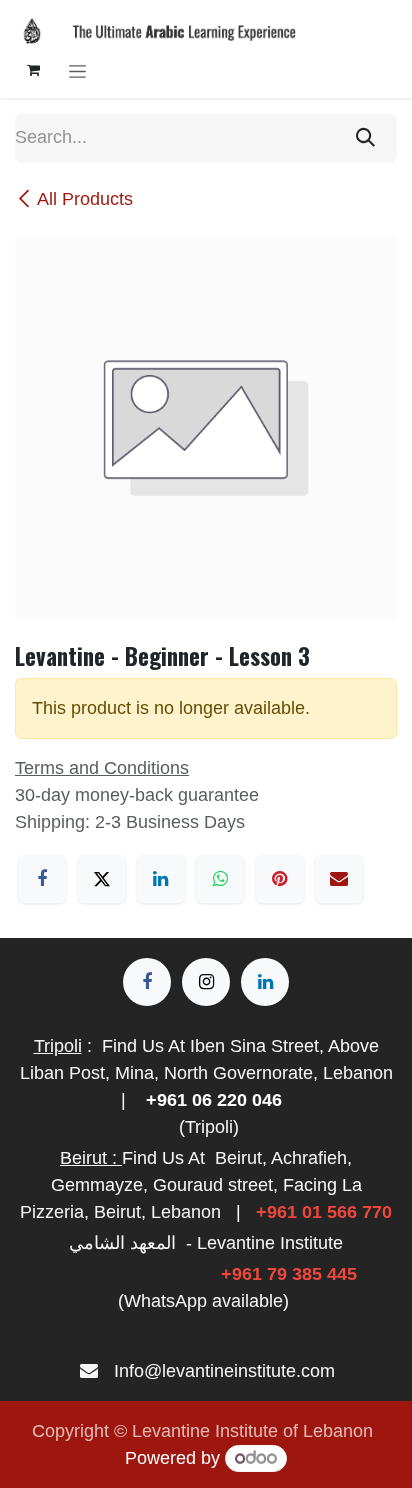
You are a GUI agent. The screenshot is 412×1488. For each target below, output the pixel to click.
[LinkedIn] (161, 879)
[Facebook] (42, 879)
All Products (85, 199)
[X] (102, 879)
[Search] (365, 138)
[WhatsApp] (220, 879)
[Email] (339, 879)
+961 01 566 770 (324, 1212)
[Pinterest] (280, 879)
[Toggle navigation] (77, 70)
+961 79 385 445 (289, 1274)
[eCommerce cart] (33, 70)
